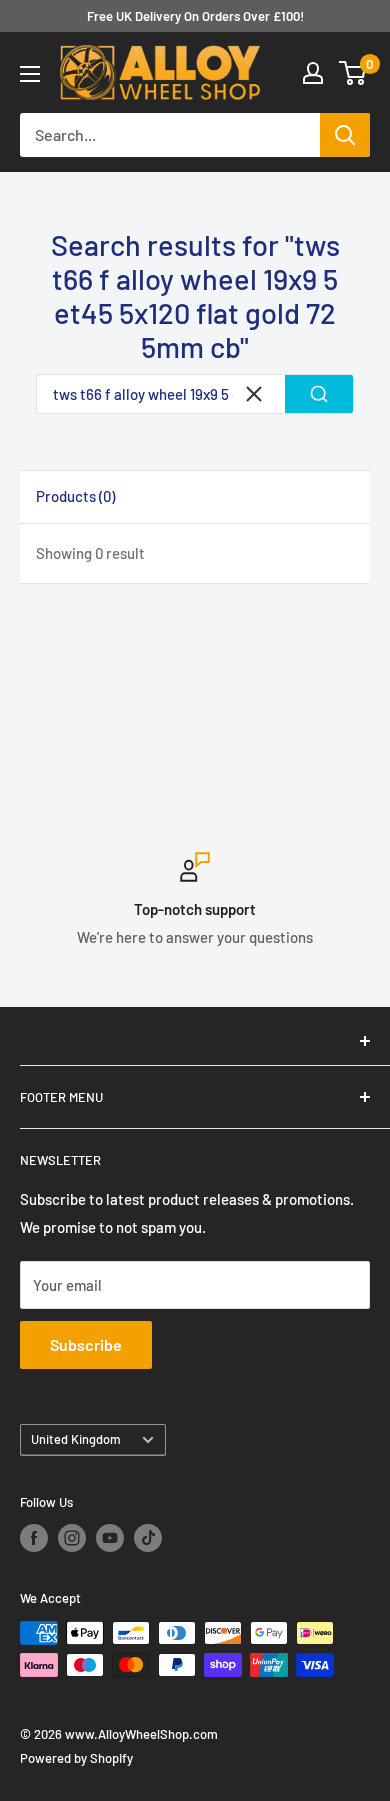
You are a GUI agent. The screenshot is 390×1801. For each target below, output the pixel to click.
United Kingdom (76, 1439)
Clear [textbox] (254, 394)
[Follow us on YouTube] (110, 1538)
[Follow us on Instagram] (72, 1538)
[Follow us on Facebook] (34, 1538)
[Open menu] (30, 74)
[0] (353, 73)
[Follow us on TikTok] (148, 1538)
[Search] (345, 135)
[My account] (313, 73)
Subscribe (86, 1344)
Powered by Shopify (76, 1758)
